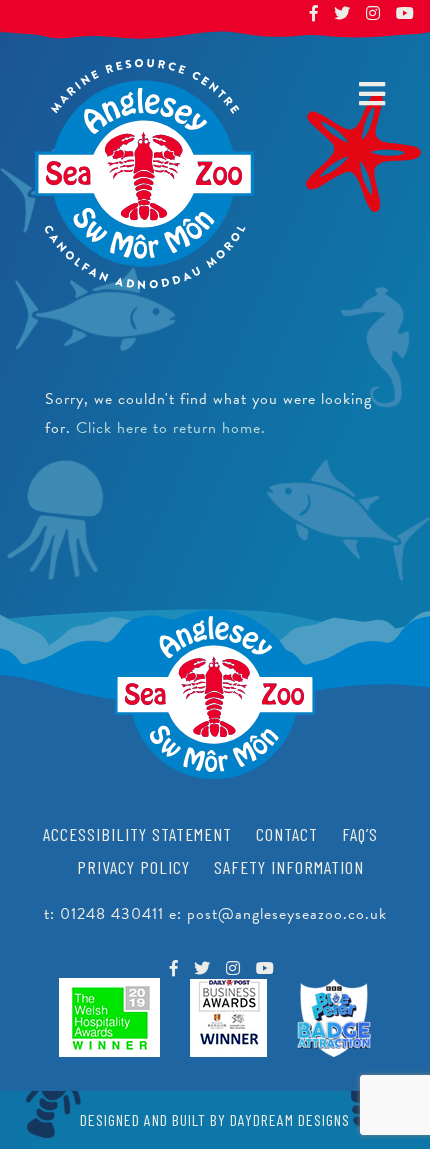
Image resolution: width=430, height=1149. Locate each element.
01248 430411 (112, 914)
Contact (287, 834)
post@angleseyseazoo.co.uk (287, 914)
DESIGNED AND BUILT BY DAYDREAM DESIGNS (215, 1119)
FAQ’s (360, 834)
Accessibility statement (137, 834)
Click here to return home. (171, 428)
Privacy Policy (133, 867)
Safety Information (289, 867)
